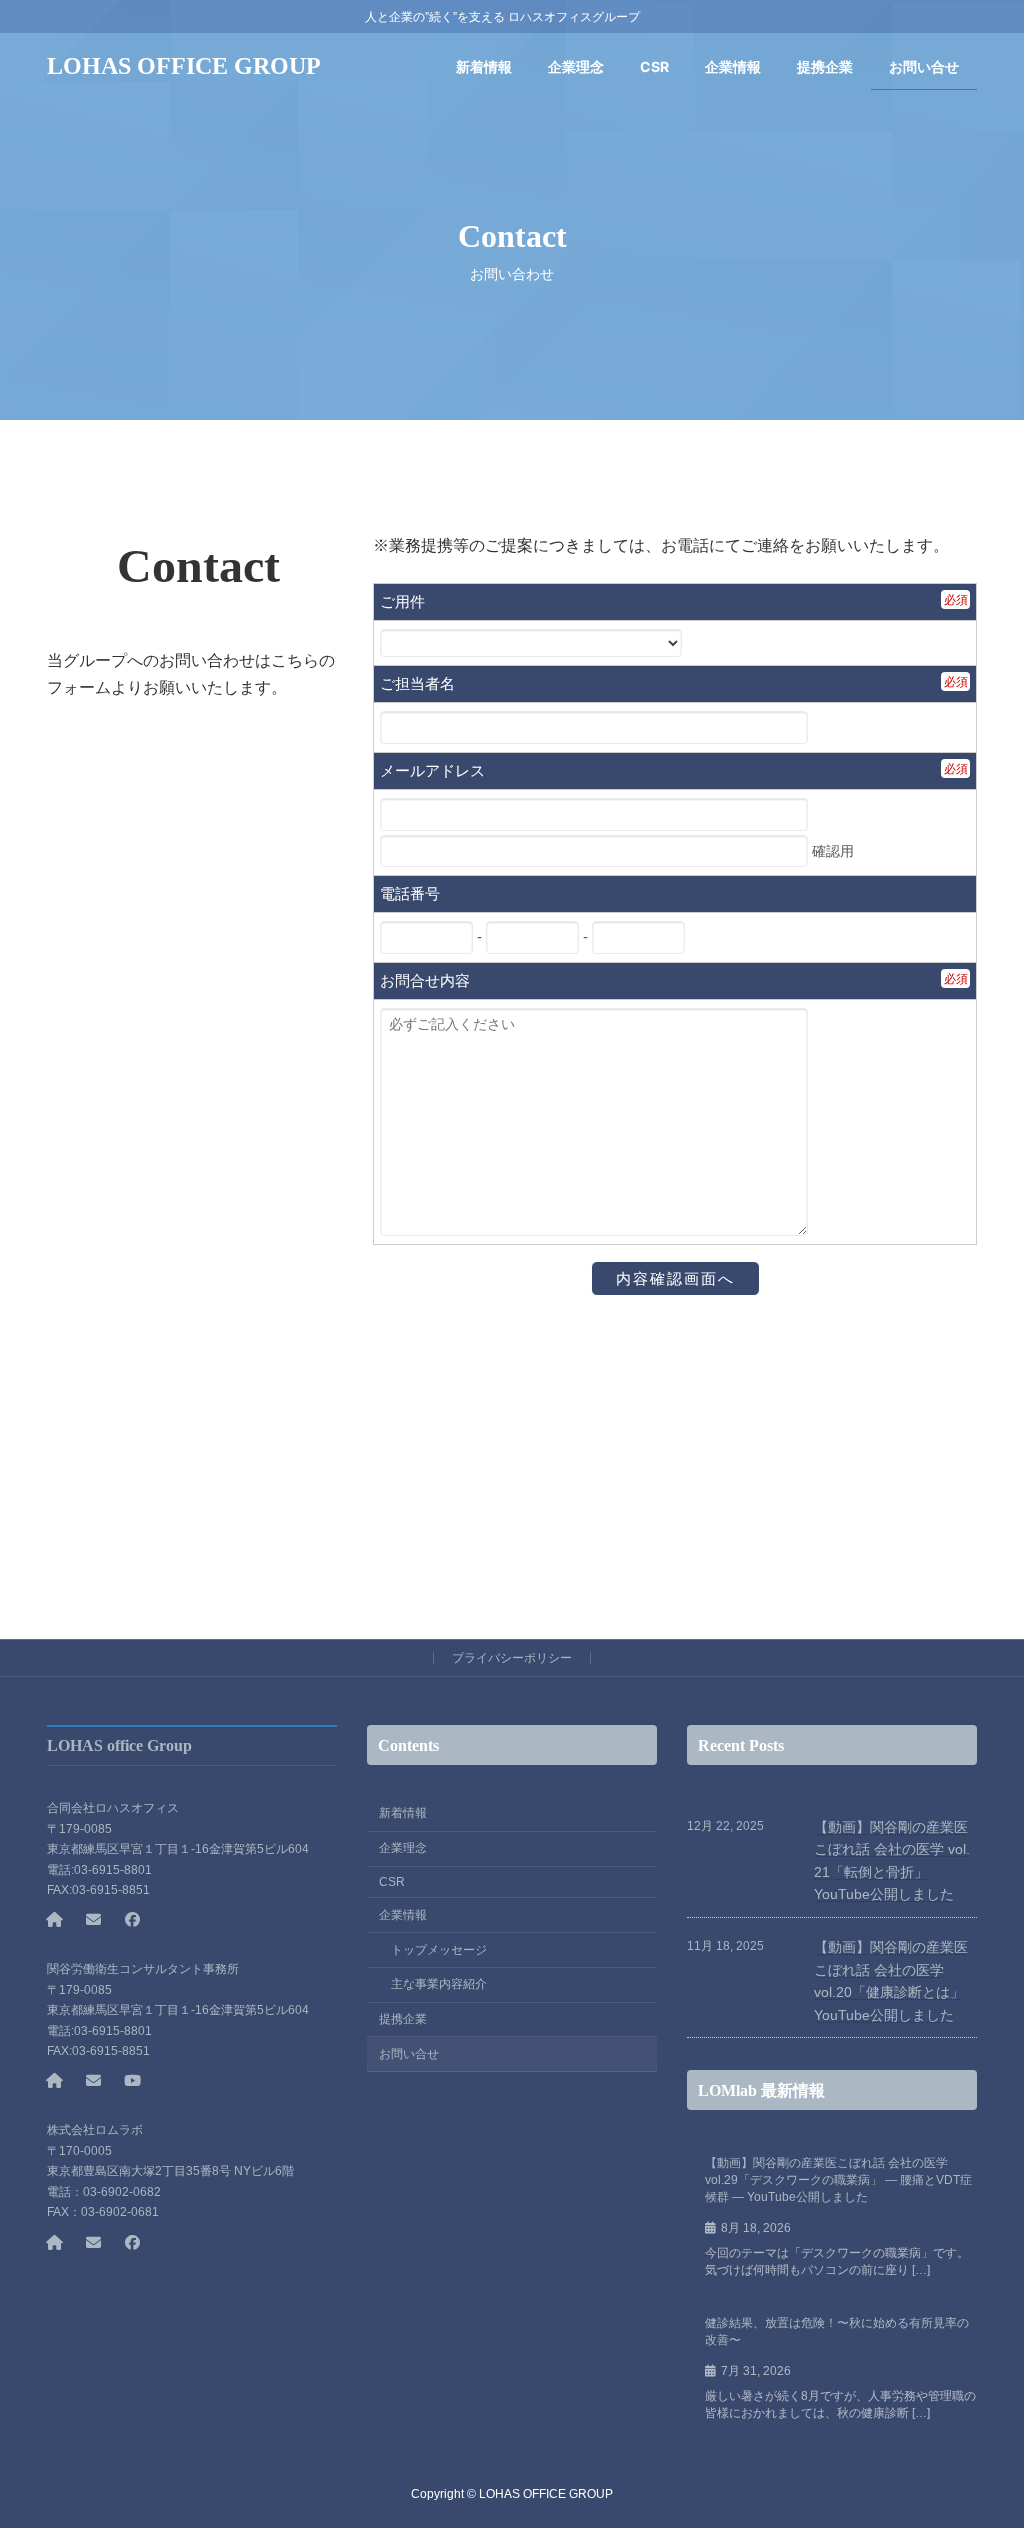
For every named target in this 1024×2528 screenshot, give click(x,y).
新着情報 (403, 1814)
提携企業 (403, 2019)
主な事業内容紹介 (439, 1985)
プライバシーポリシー (512, 1658)
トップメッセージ (439, 1950)
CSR (392, 1882)
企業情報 (403, 1915)
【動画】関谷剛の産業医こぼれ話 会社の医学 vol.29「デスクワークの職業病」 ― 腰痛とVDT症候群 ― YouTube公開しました (838, 2180)
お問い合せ (409, 2054)
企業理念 (403, 1848)
